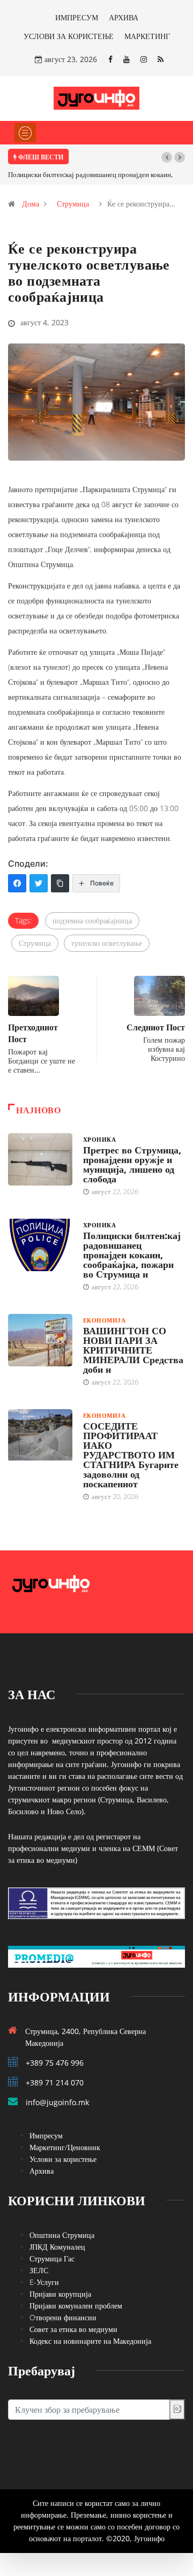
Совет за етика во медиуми (73, 2329)
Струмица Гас (52, 2258)
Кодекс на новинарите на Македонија (90, 2341)
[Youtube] (127, 59)
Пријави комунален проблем (76, 2306)
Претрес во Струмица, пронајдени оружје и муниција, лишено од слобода (132, 1164)
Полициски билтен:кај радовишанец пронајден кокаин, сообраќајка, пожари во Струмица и (132, 1255)
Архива (42, 2171)
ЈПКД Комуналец (57, 2247)
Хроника (99, 1139)
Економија (104, 1320)
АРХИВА (124, 17)
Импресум (46, 2135)
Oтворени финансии (63, 2317)
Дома (31, 204)
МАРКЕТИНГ (147, 36)
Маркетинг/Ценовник (65, 2147)
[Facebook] (110, 59)
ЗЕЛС (39, 2270)
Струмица (73, 204)
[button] (167, 157)
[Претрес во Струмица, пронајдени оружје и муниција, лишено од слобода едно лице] (40, 1159)
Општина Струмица (62, 2235)
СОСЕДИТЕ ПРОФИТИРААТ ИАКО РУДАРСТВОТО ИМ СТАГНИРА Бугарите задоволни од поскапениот (131, 1455)
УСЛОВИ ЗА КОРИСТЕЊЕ (69, 36)
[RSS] (161, 59)
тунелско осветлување (107, 943)
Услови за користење (63, 2159)
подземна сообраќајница (92, 920)
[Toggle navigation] (25, 133)
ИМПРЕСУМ (77, 17)
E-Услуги (44, 2282)
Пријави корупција (60, 2294)
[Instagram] (144, 59)
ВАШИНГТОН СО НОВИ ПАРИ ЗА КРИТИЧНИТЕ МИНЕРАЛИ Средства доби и (133, 1350)
